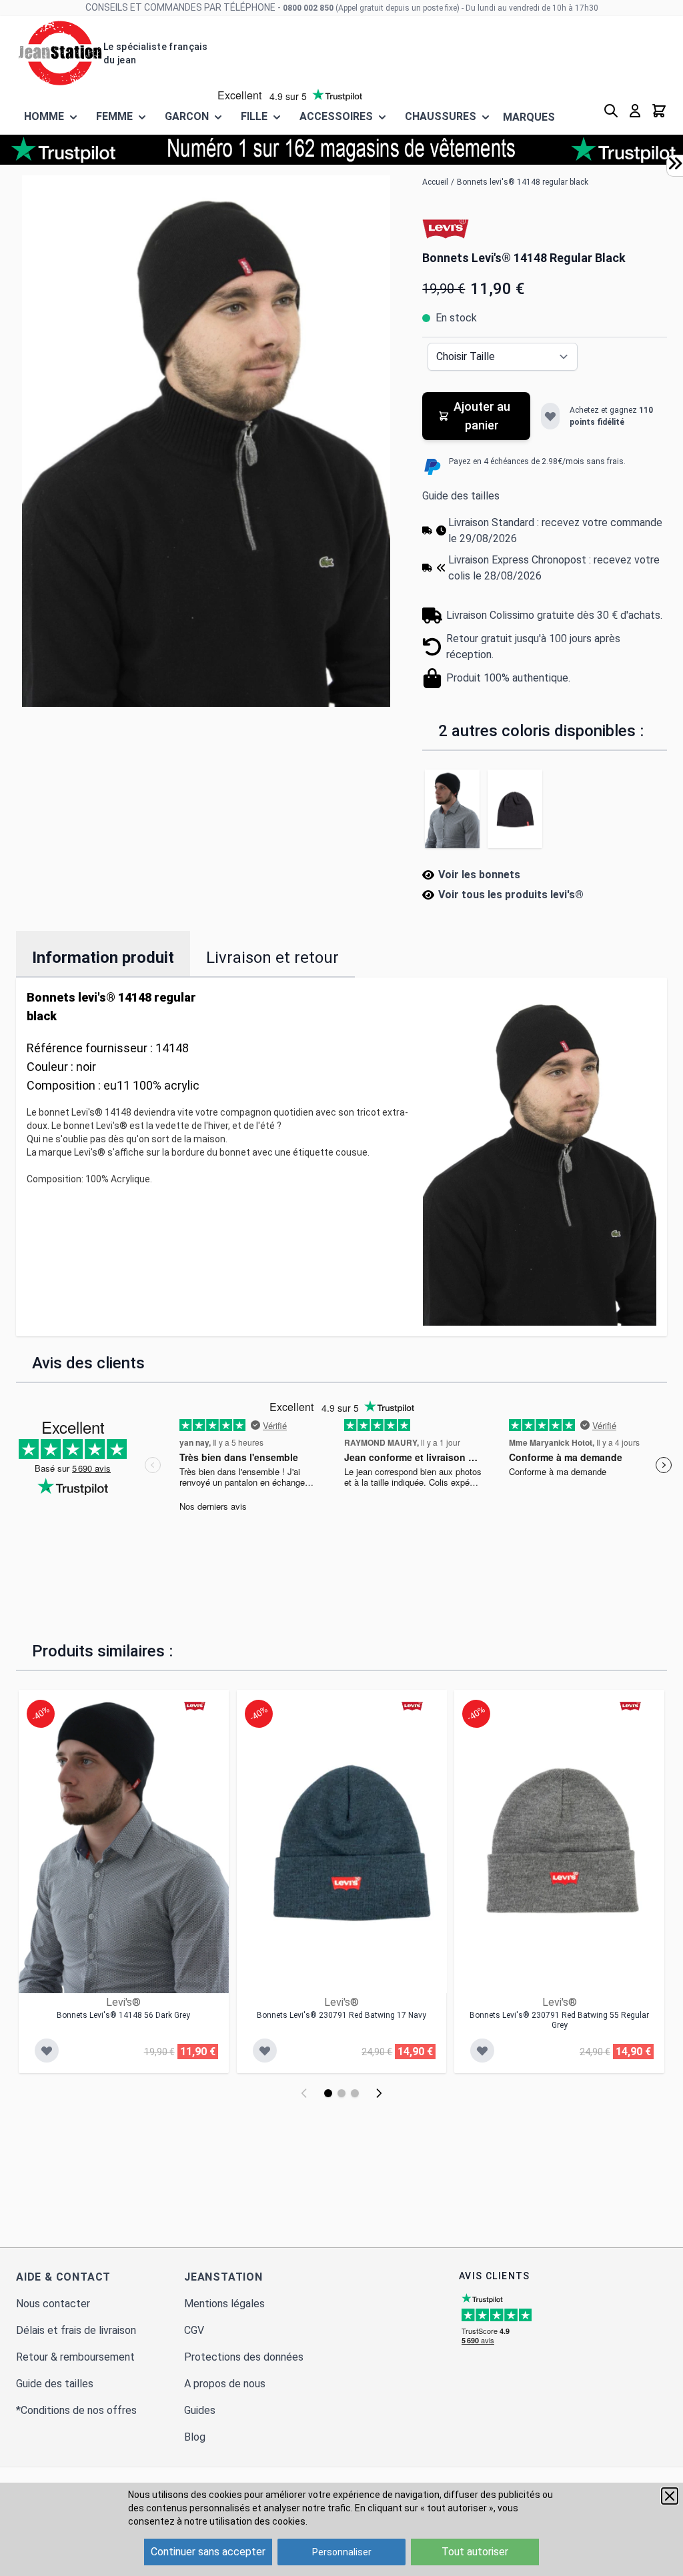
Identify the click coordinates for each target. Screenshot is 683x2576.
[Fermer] (670, 2496)
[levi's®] (446, 228)
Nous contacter (53, 2304)
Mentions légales (224, 2304)
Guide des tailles (461, 496)
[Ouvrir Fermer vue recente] (675, 163)
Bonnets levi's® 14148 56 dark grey (123, 2015)
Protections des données (244, 2357)
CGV (194, 2330)
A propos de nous (225, 2384)
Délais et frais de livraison (76, 2330)
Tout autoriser (475, 2552)
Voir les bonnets (479, 875)
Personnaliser (342, 2552)
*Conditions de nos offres (76, 2410)
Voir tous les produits (511, 895)
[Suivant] (379, 2093)
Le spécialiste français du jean (155, 53)
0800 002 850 (308, 8)
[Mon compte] (635, 111)
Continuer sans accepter (208, 2552)
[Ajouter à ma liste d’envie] (550, 416)
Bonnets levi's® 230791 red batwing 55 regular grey (559, 2020)
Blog (195, 2437)
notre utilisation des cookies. (246, 2521)
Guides (200, 2410)
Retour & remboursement (75, 2357)
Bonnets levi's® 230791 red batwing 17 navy (341, 2015)
